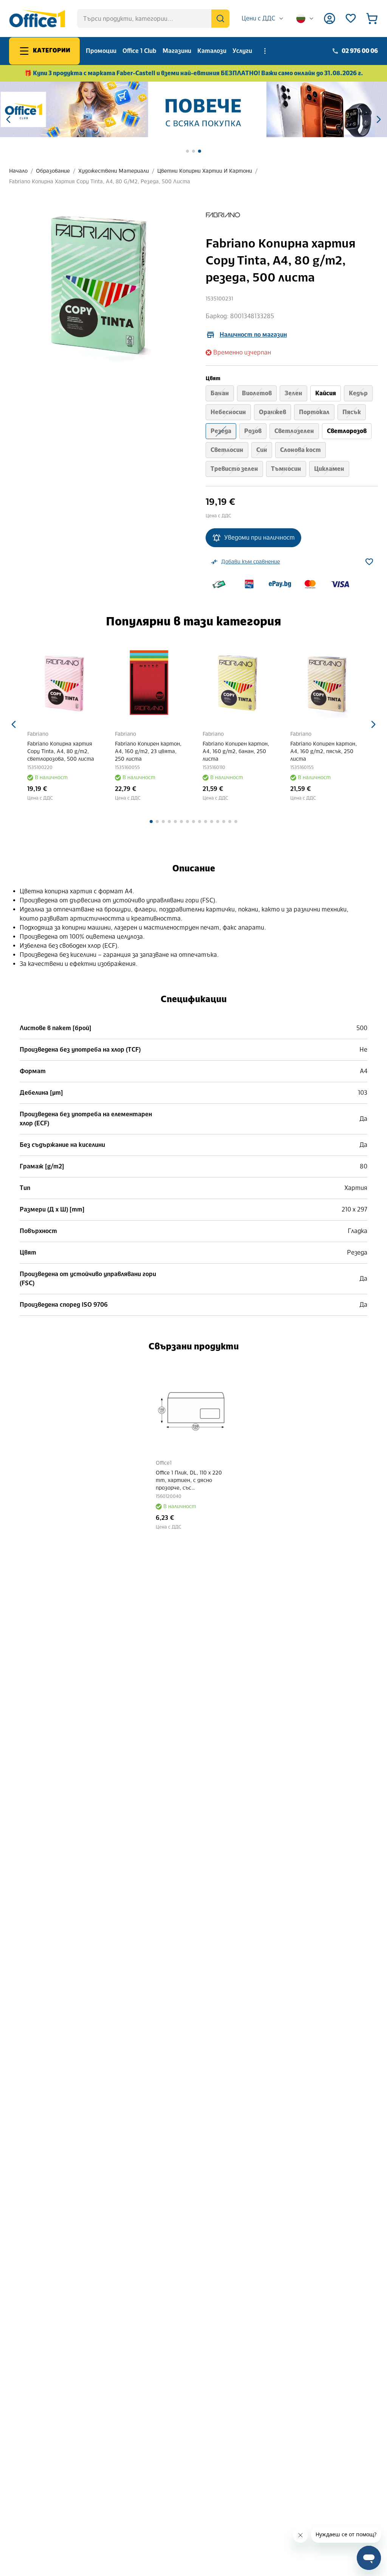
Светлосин (227, 450)
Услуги (242, 51)
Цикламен (329, 469)
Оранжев (272, 412)
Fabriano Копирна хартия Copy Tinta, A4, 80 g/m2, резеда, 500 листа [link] (100, 182)
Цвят (213, 378)
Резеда (221, 431)
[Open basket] (372, 19)
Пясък (352, 412)
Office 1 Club (139, 51)
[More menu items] (265, 51)
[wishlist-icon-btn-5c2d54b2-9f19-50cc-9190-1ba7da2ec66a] (369, 562)
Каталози (212, 51)
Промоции (101, 51)
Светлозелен (294, 431)
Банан (220, 393)
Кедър (358, 393)
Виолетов (257, 393)
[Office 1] (37, 19)
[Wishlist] (351, 19)
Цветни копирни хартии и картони (205, 171)
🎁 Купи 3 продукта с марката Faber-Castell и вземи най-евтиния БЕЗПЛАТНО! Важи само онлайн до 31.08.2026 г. (194, 73)
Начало (18, 171)
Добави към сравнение (251, 562)
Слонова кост (300, 450)
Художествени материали (114, 171)
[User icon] (330, 19)
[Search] (220, 19)
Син (262, 450)
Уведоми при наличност (259, 538)
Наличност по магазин (253, 335)
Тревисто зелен (234, 469)
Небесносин (228, 412)
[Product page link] (71, 683)
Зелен (293, 393)
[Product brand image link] (223, 215)
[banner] (193, 109)
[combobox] (263, 19)
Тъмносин (286, 469)
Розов (253, 431)
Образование (53, 171)
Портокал (314, 412)
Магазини (177, 51)
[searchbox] (153, 19)
